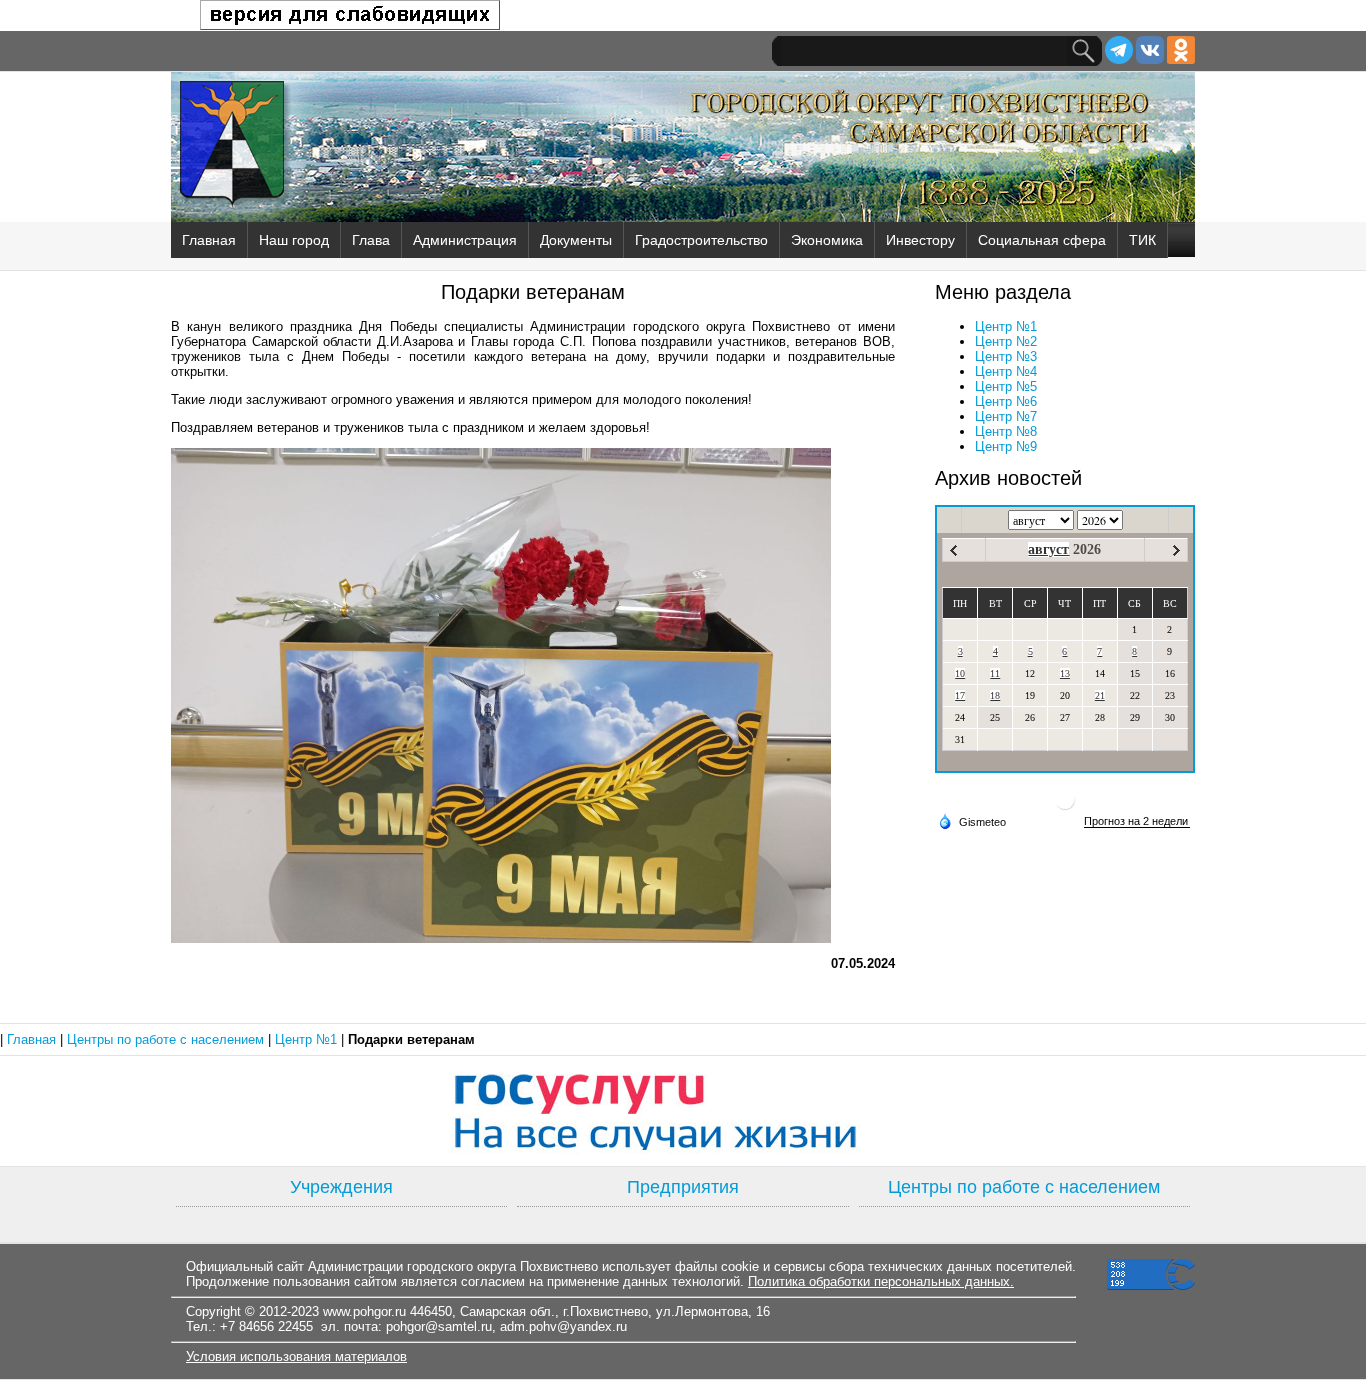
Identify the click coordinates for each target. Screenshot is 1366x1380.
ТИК (1142, 240)
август (1048, 549)
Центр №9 (1006, 446)
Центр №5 (1006, 386)
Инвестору (920, 240)
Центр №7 (1006, 416)
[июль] (953, 550)
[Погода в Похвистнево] (1065, 807)
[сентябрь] (1176, 550)
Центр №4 (1006, 371)
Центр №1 (1006, 326)
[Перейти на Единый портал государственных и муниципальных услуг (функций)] (683, 1111)
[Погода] (972, 821)
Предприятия (683, 1187)
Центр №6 (1006, 401)
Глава (371, 240)
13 (1065, 673)
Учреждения (341, 1187)
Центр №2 (1006, 341)
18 (995, 695)
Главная (209, 240)
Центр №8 (1006, 431)
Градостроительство (701, 240)
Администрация (465, 240)
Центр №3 (1006, 356)
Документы (576, 240)
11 (995, 673)
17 (960, 695)
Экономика (827, 240)
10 (960, 673)
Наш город (294, 240)
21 (1100, 695)
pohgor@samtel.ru (439, 1326)
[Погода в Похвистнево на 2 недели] (1137, 821)
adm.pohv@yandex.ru (563, 1326)
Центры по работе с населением (167, 1039)
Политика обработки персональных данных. (881, 1281)
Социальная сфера (1042, 240)
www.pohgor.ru (364, 1311)
